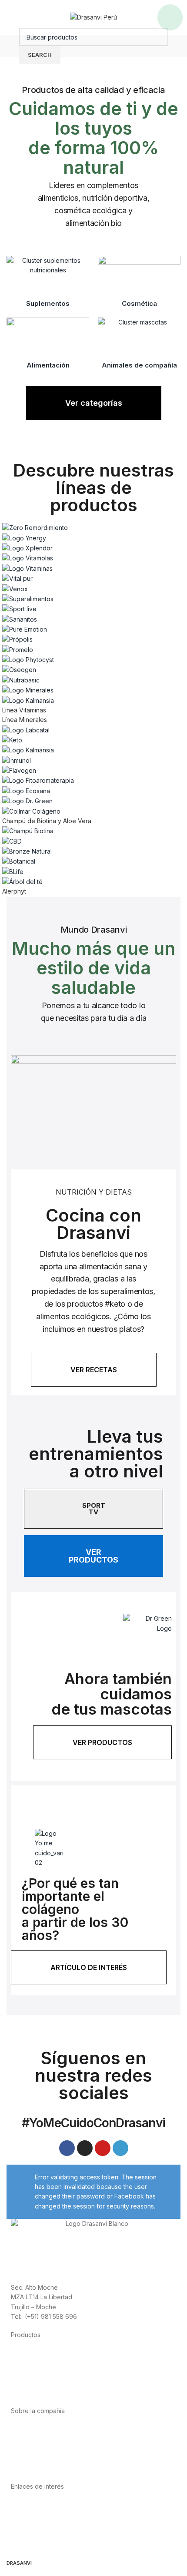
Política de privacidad (42, 2505)
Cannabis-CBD (32, 2392)
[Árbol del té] (93, 709)
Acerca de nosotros (39, 2429)
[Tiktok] (120, 2148)
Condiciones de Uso (40, 2515)
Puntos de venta (34, 2449)
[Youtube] (103, 2148)
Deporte (23, 2363)
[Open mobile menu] (170, 17)
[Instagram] (85, 2148)
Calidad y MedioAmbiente (48, 2544)
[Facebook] (67, 2148)
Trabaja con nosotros (42, 2458)
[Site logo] (93, 17)
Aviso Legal (27, 2524)
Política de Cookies (39, 2534)
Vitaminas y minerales (42, 2382)
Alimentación (29, 2353)
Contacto (24, 2468)
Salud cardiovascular (41, 2373)
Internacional (29, 2439)
